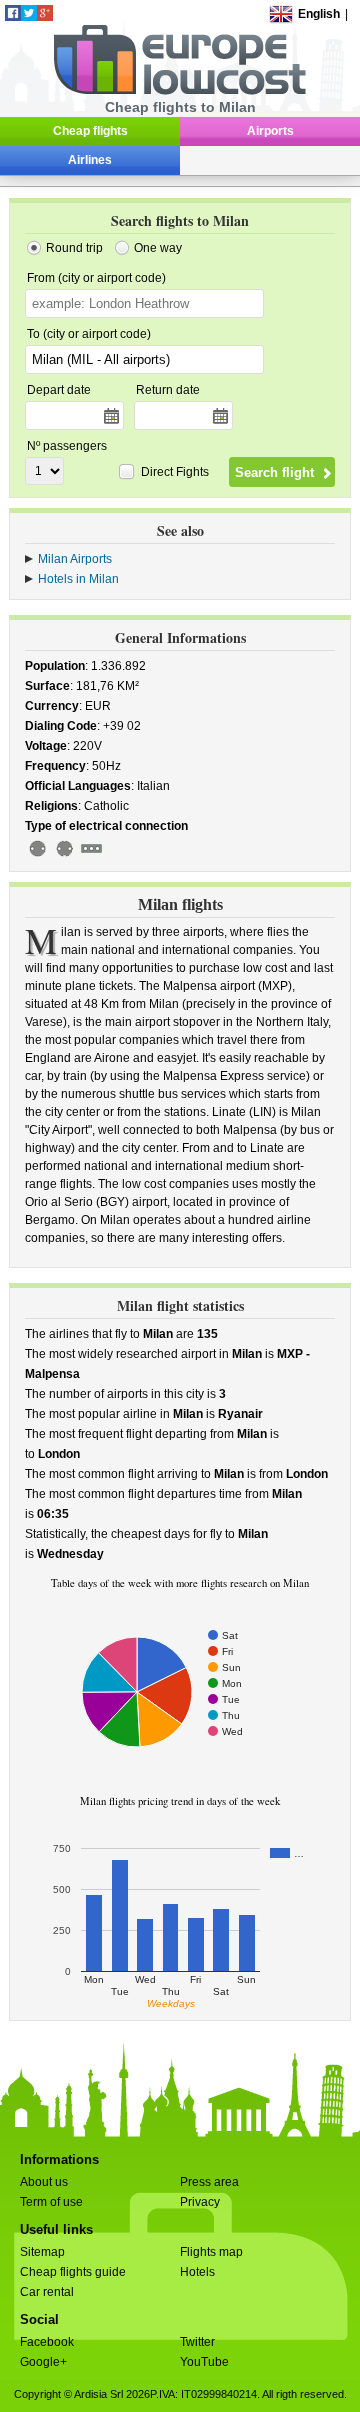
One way (158, 248)
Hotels (197, 2272)
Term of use (51, 2202)
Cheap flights (90, 131)
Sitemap (42, 2252)
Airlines (90, 160)
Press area (209, 2182)
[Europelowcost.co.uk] (179, 91)
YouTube (204, 2362)
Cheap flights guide (73, 2272)
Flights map (211, 2252)
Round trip (74, 248)
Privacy (200, 2202)
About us (44, 2182)
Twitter (197, 2342)
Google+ (43, 2362)
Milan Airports (75, 559)
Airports (270, 131)
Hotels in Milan (78, 579)
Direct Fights (175, 472)
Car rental (47, 2292)
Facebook (47, 2342)
